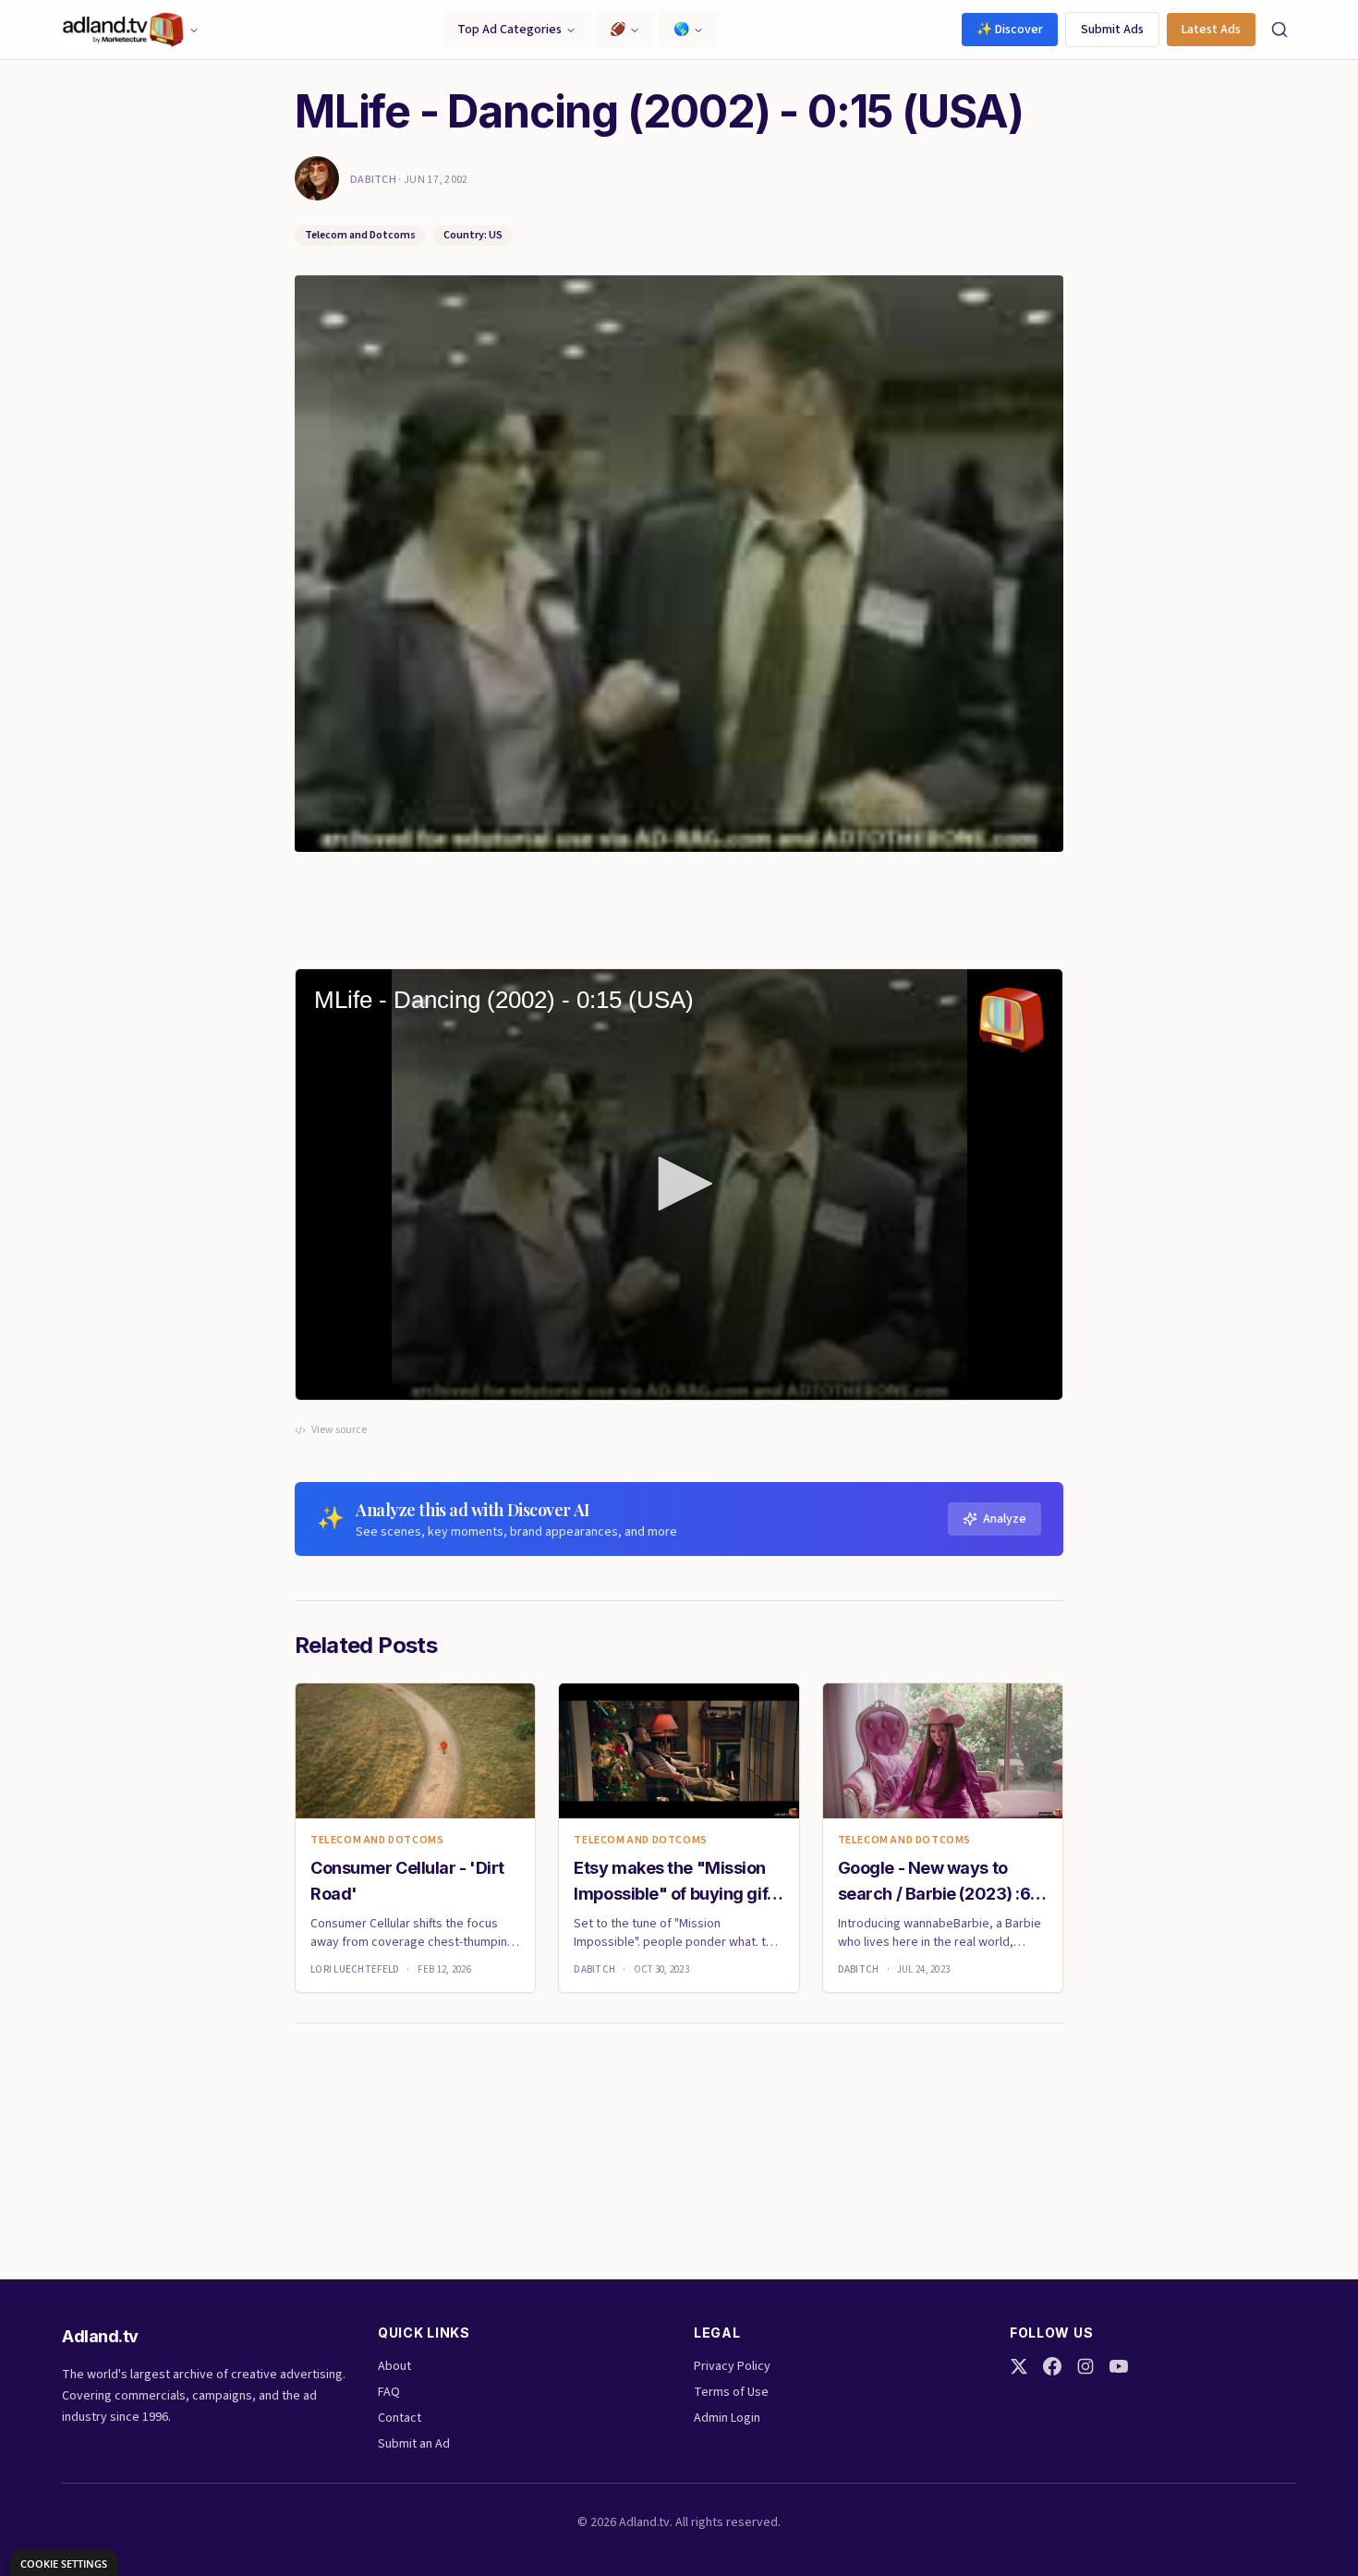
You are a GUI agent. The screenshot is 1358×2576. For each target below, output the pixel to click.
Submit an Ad (414, 2444)
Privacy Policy (732, 2366)
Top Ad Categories (509, 30)
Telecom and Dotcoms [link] (377, 1841)
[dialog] (64, 2563)
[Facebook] (1052, 2366)
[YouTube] (1119, 2366)
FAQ (389, 2392)
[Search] (1279, 30)
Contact (400, 2418)
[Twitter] (1019, 2366)
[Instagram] (1085, 2366)
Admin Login (727, 2418)
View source (339, 1430)
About (394, 2366)
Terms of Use (731, 2392)
